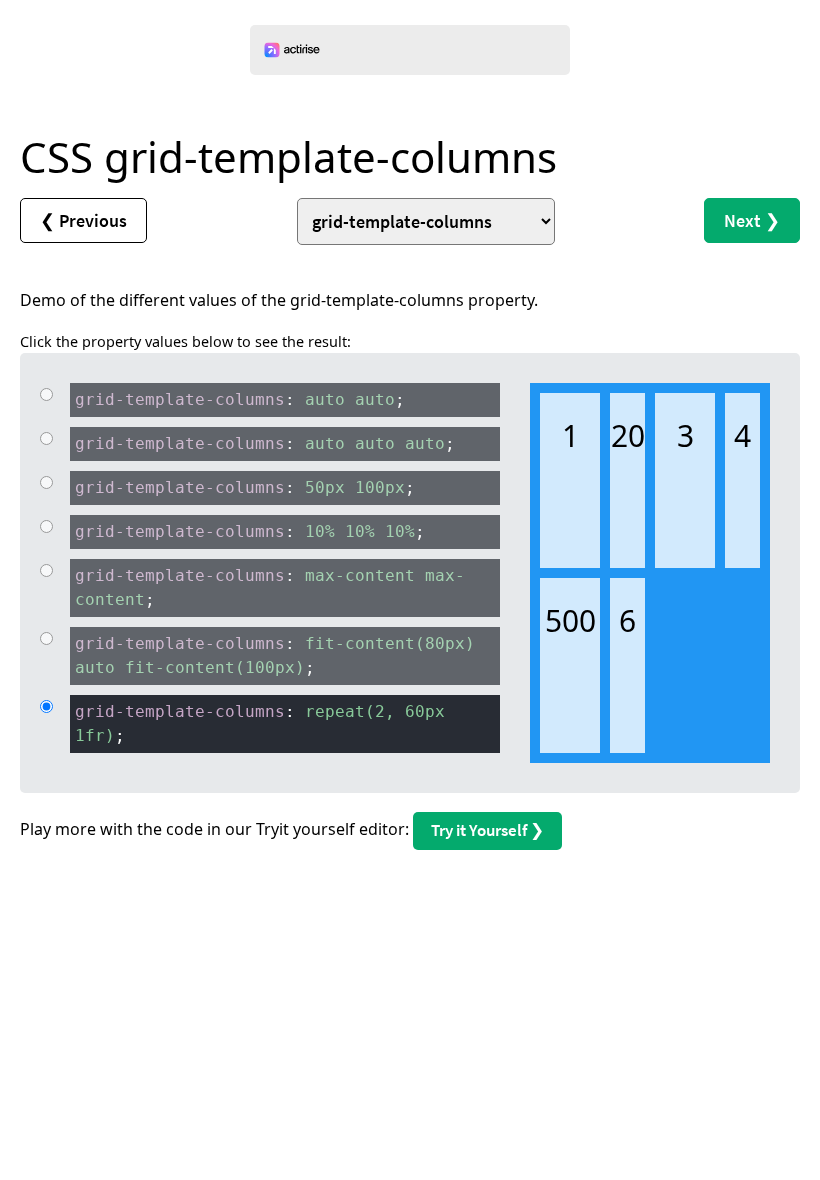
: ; (240, 399)
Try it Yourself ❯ (487, 830)
